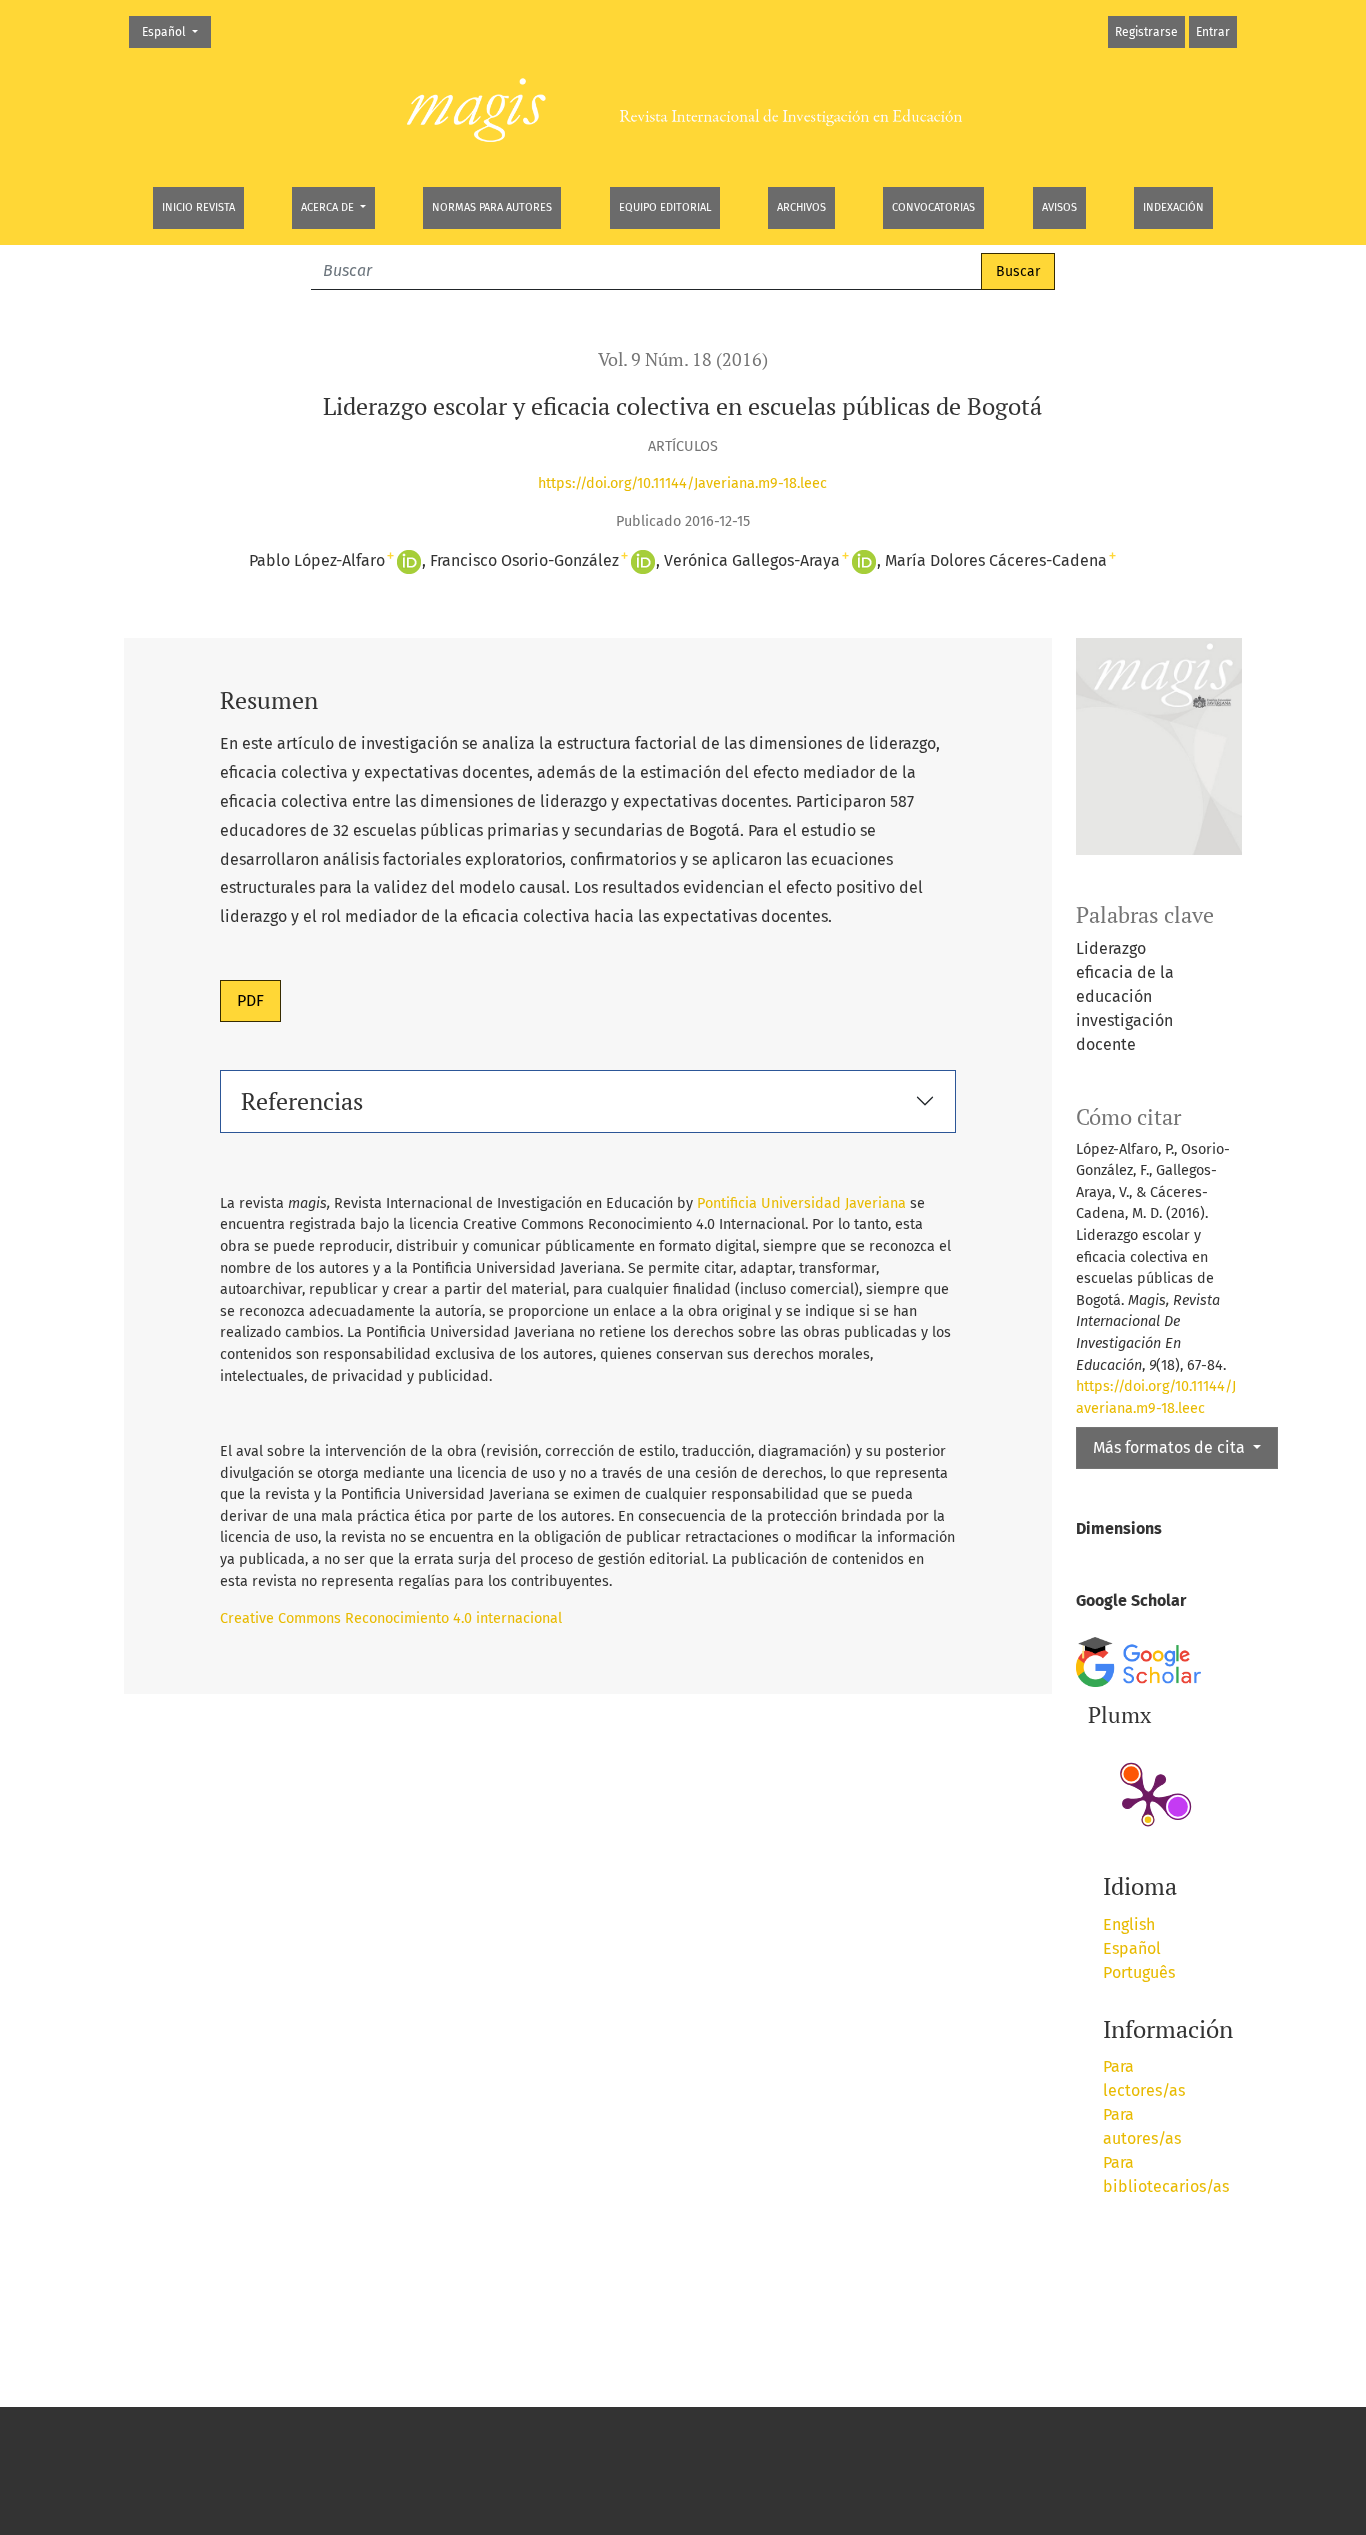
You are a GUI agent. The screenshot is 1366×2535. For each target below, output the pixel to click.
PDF (250, 1000)
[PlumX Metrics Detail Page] (1148, 1797)
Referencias (302, 1101)
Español (176, 31)
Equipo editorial (665, 207)
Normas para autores (492, 207)
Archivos (801, 207)
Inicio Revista (198, 207)
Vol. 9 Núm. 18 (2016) (683, 359)
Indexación (1173, 207)
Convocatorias (933, 207)
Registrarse (1146, 32)
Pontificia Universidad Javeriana (801, 1203)
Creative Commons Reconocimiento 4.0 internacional (391, 1618)
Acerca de (329, 207)
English (1129, 1924)
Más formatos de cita (1171, 1447)
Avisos (1059, 207)
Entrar (1213, 32)
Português (1139, 1972)
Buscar (1018, 271)
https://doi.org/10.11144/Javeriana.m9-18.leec (682, 483)
